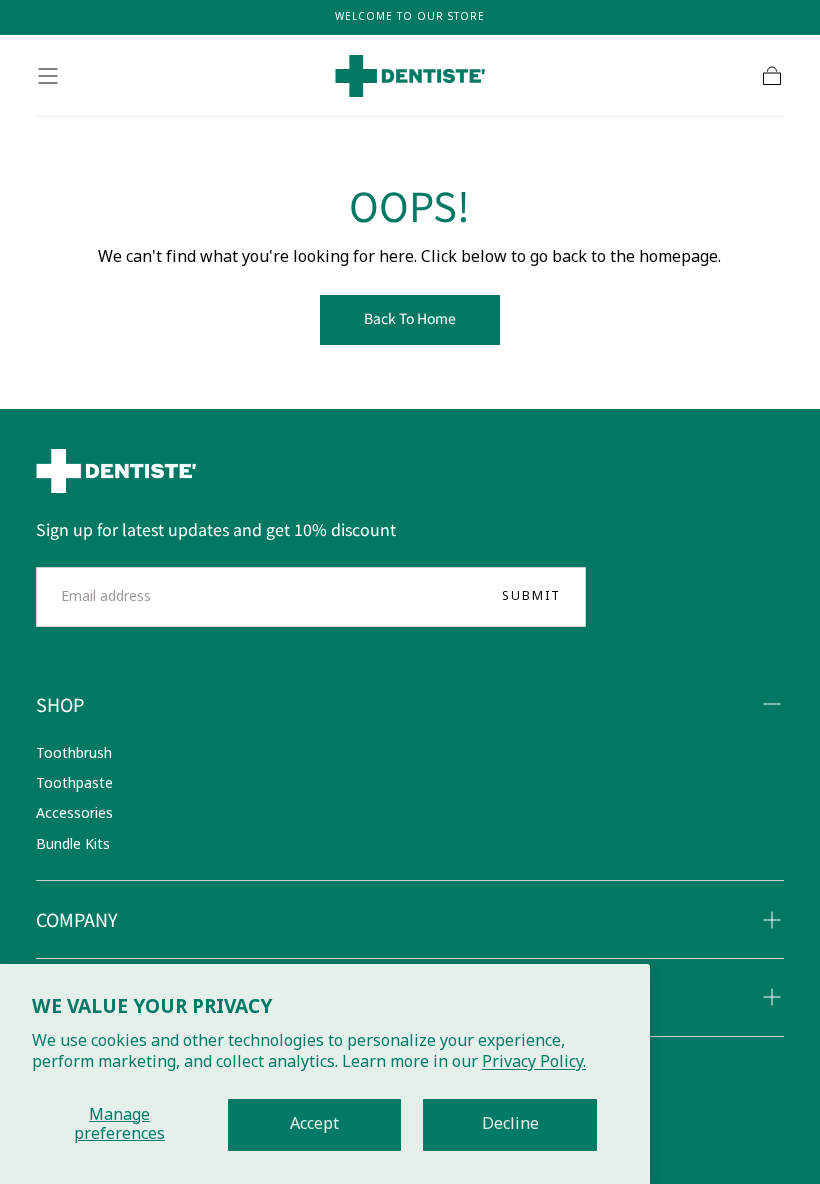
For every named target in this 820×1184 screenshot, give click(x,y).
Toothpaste (74, 783)
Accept (314, 1124)
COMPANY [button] (77, 919)
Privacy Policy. (534, 1062)
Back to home (410, 318)
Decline (510, 1124)
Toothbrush (74, 753)
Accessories (74, 813)
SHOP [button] (60, 704)
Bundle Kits (73, 844)
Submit (531, 596)
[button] (48, 76)
